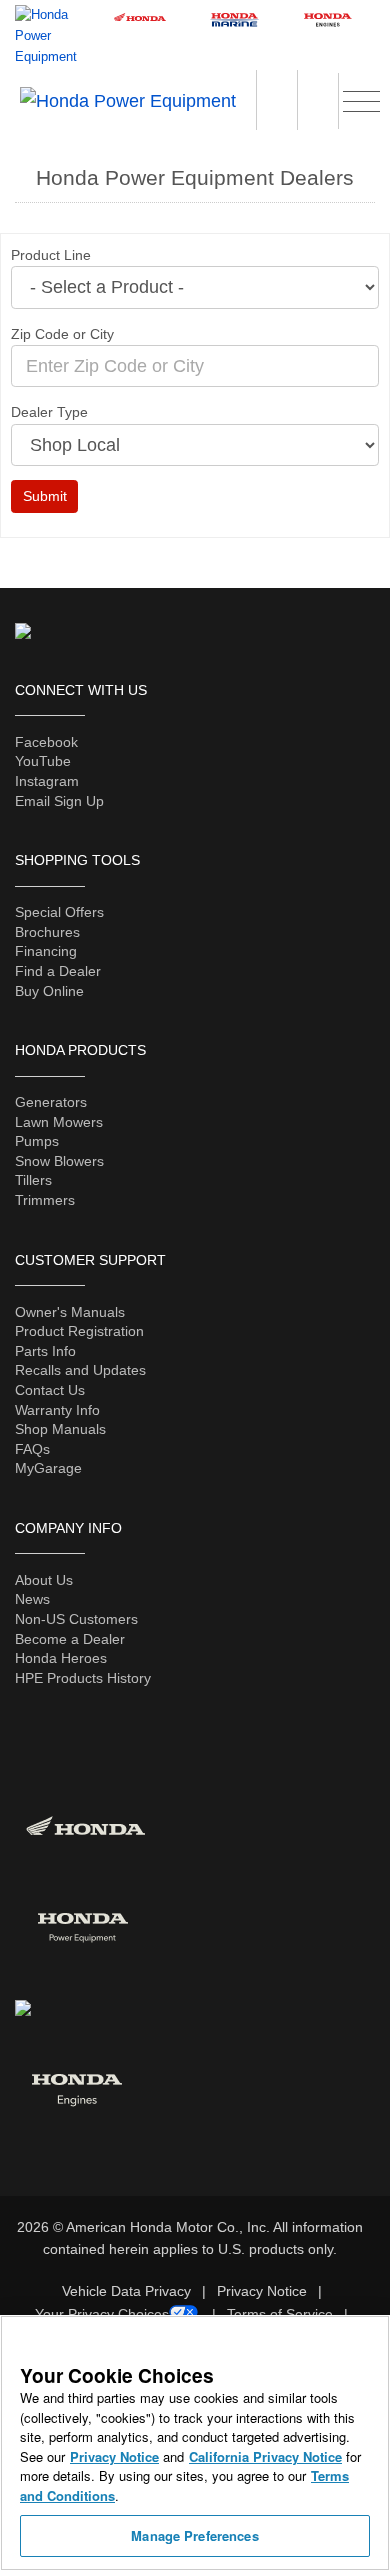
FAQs (32, 1449)
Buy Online (49, 991)
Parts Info (45, 1351)
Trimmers (45, 1200)
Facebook (46, 742)
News (32, 1599)
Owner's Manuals (70, 1312)
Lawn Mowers (59, 1122)
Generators (51, 1102)
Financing (46, 951)
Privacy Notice (262, 2291)
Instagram (47, 781)
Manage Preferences (194, 2535)
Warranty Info (57, 1410)
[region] (195, 2443)
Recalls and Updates (80, 1370)
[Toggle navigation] (361, 98)
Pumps (37, 1141)
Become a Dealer (70, 1639)
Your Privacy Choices (102, 2314)
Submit (45, 496)
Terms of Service (280, 2314)
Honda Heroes (61, 1658)
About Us (44, 1580)
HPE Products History (83, 1678)
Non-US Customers (76, 1619)
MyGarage (48, 1468)
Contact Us (50, 1390)
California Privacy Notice (265, 2456)
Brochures (47, 932)
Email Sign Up (59, 801)
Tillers (33, 1180)
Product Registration (79, 1331)
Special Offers (59, 912)
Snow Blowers (59, 1161)
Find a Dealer (58, 971)
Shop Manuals (60, 1429)
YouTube (43, 761)
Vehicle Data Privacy (126, 2291)
